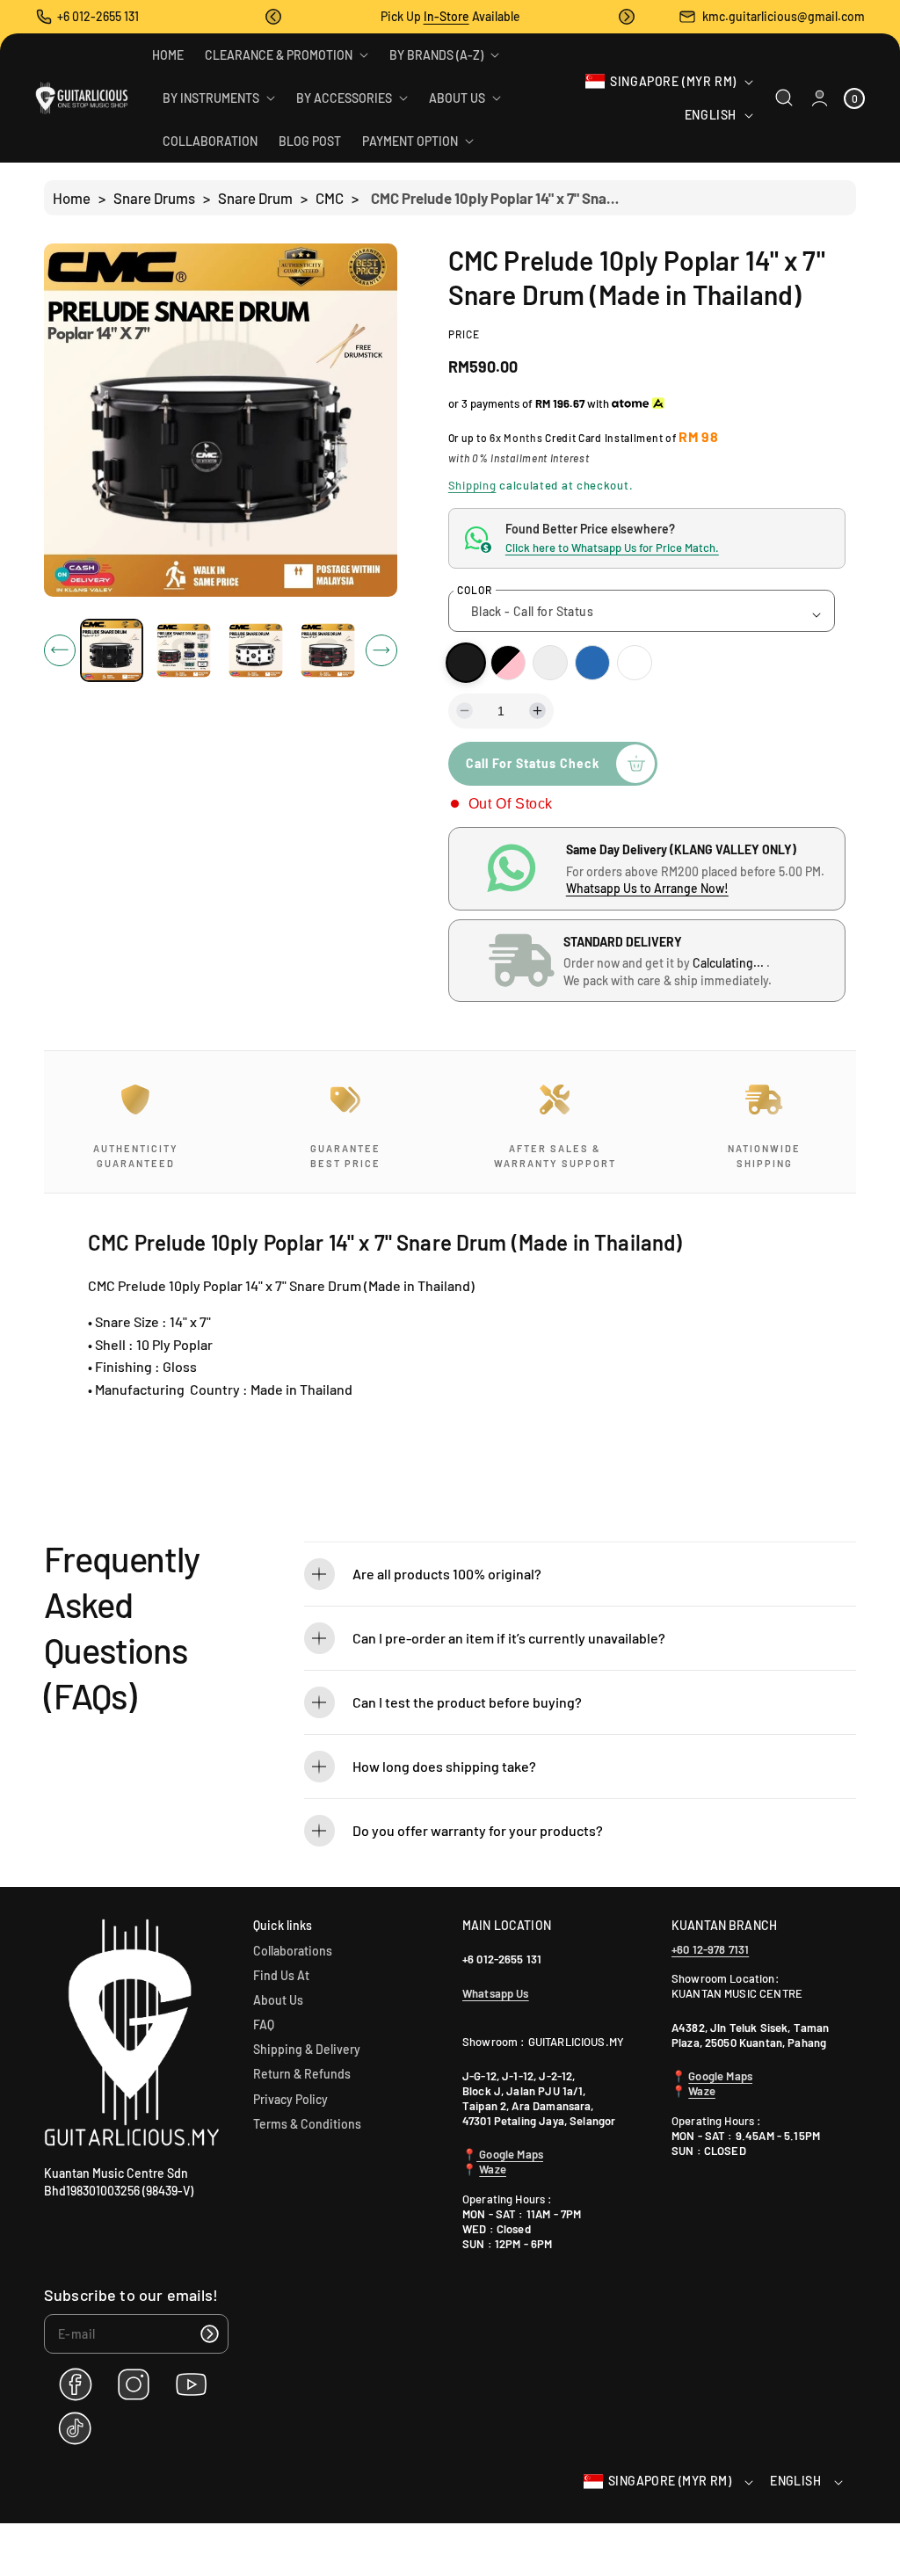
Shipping (472, 485)
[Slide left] (60, 650)
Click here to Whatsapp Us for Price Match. (612, 548)
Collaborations (293, 1951)
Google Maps (510, 2154)
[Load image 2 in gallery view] (184, 651)
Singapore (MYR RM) (673, 81)
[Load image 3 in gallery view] (255, 651)
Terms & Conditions (307, 2124)
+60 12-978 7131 (710, 1949)
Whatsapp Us (496, 1993)
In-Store (446, 16)
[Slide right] (381, 650)
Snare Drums (154, 198)
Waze (493, 2169)
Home (72, 198)
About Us (278, 2000)
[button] (273, 17)
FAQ (264, 2025)
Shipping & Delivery (307, 2049)
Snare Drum (255, 198)
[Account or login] (820, 98)
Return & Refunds (302, 2074)
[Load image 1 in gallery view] (112, 650)
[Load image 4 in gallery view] (327, 651)
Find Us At (281, 1975)
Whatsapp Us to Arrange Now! (647, 888)
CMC (330, 198)
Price (464, 334)
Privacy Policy (290, 2099)
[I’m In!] (209, 2334)
